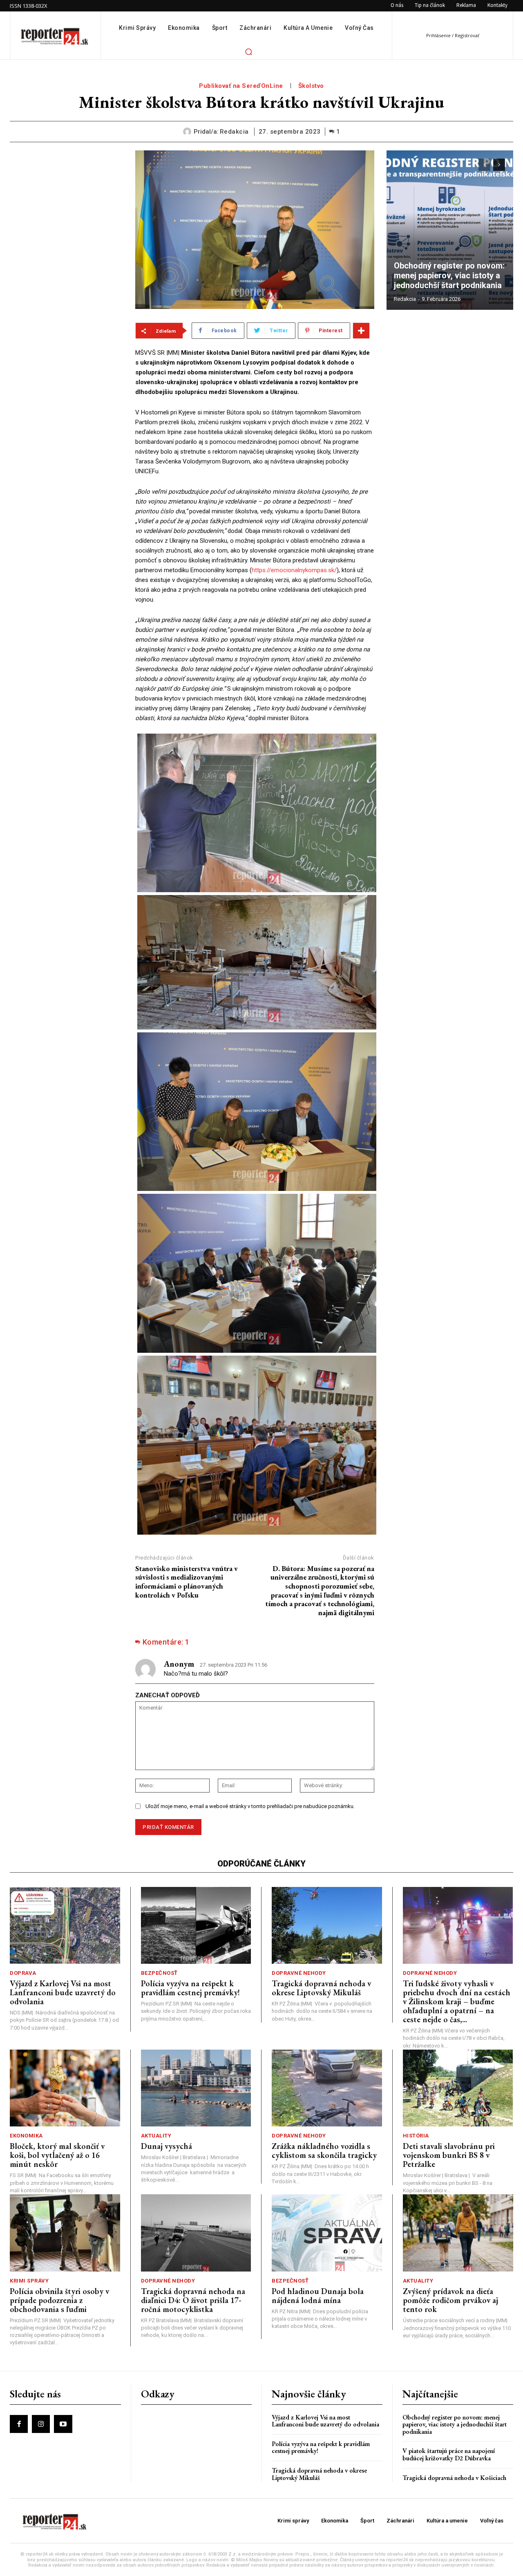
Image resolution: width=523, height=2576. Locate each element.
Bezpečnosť (159, 1973)
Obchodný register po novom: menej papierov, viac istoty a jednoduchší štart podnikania (450, 275)
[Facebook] (19, 2424)
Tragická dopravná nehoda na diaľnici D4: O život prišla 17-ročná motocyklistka (193, 2300)
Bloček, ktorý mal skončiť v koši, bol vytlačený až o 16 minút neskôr (57, 2155)
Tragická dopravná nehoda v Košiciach (454, 2478)
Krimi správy (29, 2281)
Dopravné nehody (299, 1973)
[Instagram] (41, 2424)
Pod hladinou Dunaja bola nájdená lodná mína (318, 2296)
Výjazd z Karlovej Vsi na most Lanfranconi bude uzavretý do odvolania (63, 1992)
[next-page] (499, 165)
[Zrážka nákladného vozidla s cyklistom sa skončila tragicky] (327, 2088)
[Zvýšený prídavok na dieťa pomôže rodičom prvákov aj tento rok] (458, 2233)
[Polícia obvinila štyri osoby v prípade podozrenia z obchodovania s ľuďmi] (65, 2233)
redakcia (234, 132)
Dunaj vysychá (167, 2146)
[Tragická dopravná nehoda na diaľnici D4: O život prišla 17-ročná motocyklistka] (196, 2233)
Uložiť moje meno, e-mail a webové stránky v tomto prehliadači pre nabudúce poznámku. (250, 1806)
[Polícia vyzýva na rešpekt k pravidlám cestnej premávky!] (196, 1926)
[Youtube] (63, 2424)
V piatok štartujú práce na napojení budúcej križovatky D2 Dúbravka (449, 2454)
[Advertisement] (66, 273)
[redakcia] (188, 132)
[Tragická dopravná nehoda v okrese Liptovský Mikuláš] (327, 1926)
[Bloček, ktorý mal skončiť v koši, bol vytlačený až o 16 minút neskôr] (65, 2088)
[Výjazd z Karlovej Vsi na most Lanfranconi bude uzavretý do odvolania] (65, 1926)
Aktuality (156, 2136)
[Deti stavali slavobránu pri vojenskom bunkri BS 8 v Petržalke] (458, 2088)
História (416, 2136)
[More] (361, 331)
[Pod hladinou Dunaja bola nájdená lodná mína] (327, 2233)
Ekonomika (26, 2136)
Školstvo (311, 86)
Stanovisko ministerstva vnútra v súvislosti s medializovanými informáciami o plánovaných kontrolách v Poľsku (187, 1582)
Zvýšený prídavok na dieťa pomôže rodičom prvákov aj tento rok (450, 2300)
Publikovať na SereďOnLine (241, 86)
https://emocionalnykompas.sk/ (294, 570)
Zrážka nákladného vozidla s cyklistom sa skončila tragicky (324, 2151)
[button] (248, 51)
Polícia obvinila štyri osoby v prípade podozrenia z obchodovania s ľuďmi (59, 2300)
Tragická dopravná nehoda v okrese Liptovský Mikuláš (321, 1988)
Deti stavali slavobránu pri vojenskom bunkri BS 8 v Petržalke (449, 2155)
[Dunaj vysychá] (196, 2088)
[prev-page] (484, 165)
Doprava (23, 1973)
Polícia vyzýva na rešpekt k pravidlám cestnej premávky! (190, 1988)
